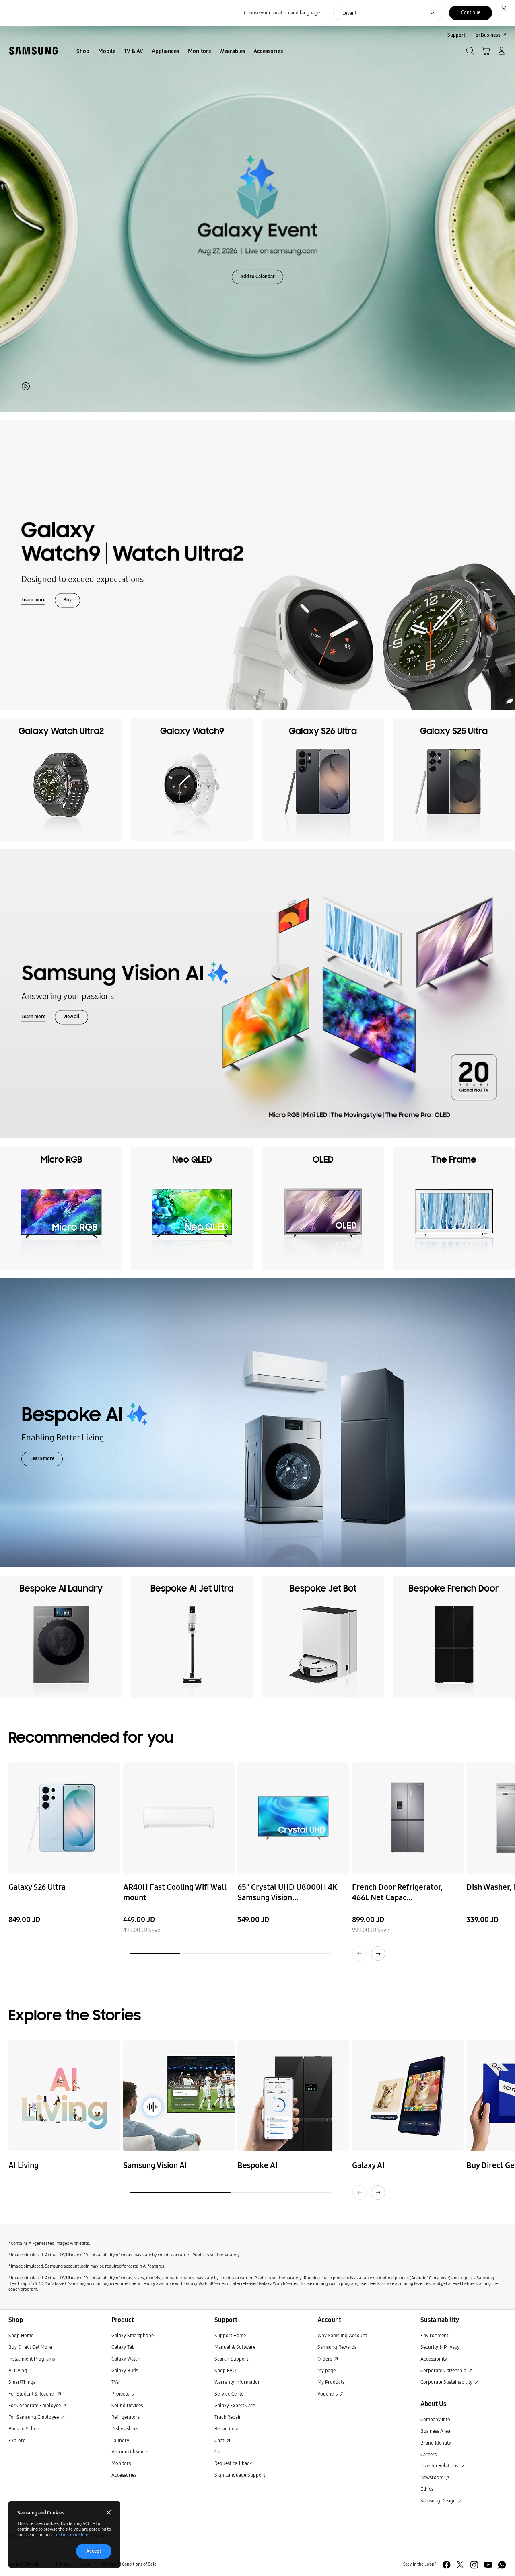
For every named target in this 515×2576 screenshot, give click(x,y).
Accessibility (434, 2359)
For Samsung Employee (34, 2417)
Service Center (230, 2394)
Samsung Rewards (337, 2347)
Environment (434, 2335)
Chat (220, 2440)
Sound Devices (127, 2405)
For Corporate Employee (35, 2405)
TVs (115, 2382)
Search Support (231, 2359)
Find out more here (72, 2535)
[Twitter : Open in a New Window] (460, 2565)
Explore (17, 2440)
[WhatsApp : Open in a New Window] (502, 2565)
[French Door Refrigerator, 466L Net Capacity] (408, 1818)
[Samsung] (33, 51)
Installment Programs (32, 2359)
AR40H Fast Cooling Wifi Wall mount (175, 1892)
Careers (428, 2454)
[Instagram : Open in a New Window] (474, 2565)
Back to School (25, 2429)
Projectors (123, 2394)
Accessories (124, 2475)
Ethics (427, 2489)
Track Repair (228, 2417)
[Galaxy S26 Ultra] (64, 1818)
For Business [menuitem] (487, 35)
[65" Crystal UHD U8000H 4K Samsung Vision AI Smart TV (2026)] (293, 1818)
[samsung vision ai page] (179, 2096)
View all (71, 1017)
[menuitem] (83, 52)
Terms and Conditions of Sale (129, 2564)
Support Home (230, 2335)
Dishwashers (125, 2429)
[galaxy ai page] (408, 2096)
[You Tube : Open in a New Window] (488, 2565)
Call (219, 2452)
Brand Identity (436, 2443)
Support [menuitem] (456, 35)
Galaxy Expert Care (235, 2405)
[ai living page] (64, 2096)
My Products (331, 2382)
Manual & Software (235, 2347)
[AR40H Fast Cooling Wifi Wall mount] (179, 1818)
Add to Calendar (257, 276)
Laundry (120, 2440)
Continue (471, 12)
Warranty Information (238, 2382)
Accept (94, 2551)
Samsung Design (439, 2501)
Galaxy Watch (126, 2359)
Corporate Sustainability (447, 2382)
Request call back (233, 2463)
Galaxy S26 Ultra (37, 1887)
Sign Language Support (240, 2475)
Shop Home (21, 2335)
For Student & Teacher (32, 2394)
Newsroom (433, 2477)
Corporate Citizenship (444, 2370)
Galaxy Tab (123, 2347)
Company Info (435, 2419)
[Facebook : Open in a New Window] (446, 2565)
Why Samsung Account (342, 2335)
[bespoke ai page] (293, 2096)
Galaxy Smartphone (133, 2335)
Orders (325, 2359)
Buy (67, 600)
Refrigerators (126, 2417)
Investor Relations (440, 2466)
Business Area (435, 2431)
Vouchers (328, 2394)
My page (327, 2370)
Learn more (33, 600)
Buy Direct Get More (30, 2347)
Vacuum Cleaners (130, 2452)
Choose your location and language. (282, 13)
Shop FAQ (225, 2370)
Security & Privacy (440, 2347)
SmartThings (22, 2382)
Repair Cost (226, 2429)
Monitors (121, 2463)
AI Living (18, 2370)
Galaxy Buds (125, 2370)
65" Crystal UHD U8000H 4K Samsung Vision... (287, 1892)
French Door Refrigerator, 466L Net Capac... (397, 1892)
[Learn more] (257, 565)
